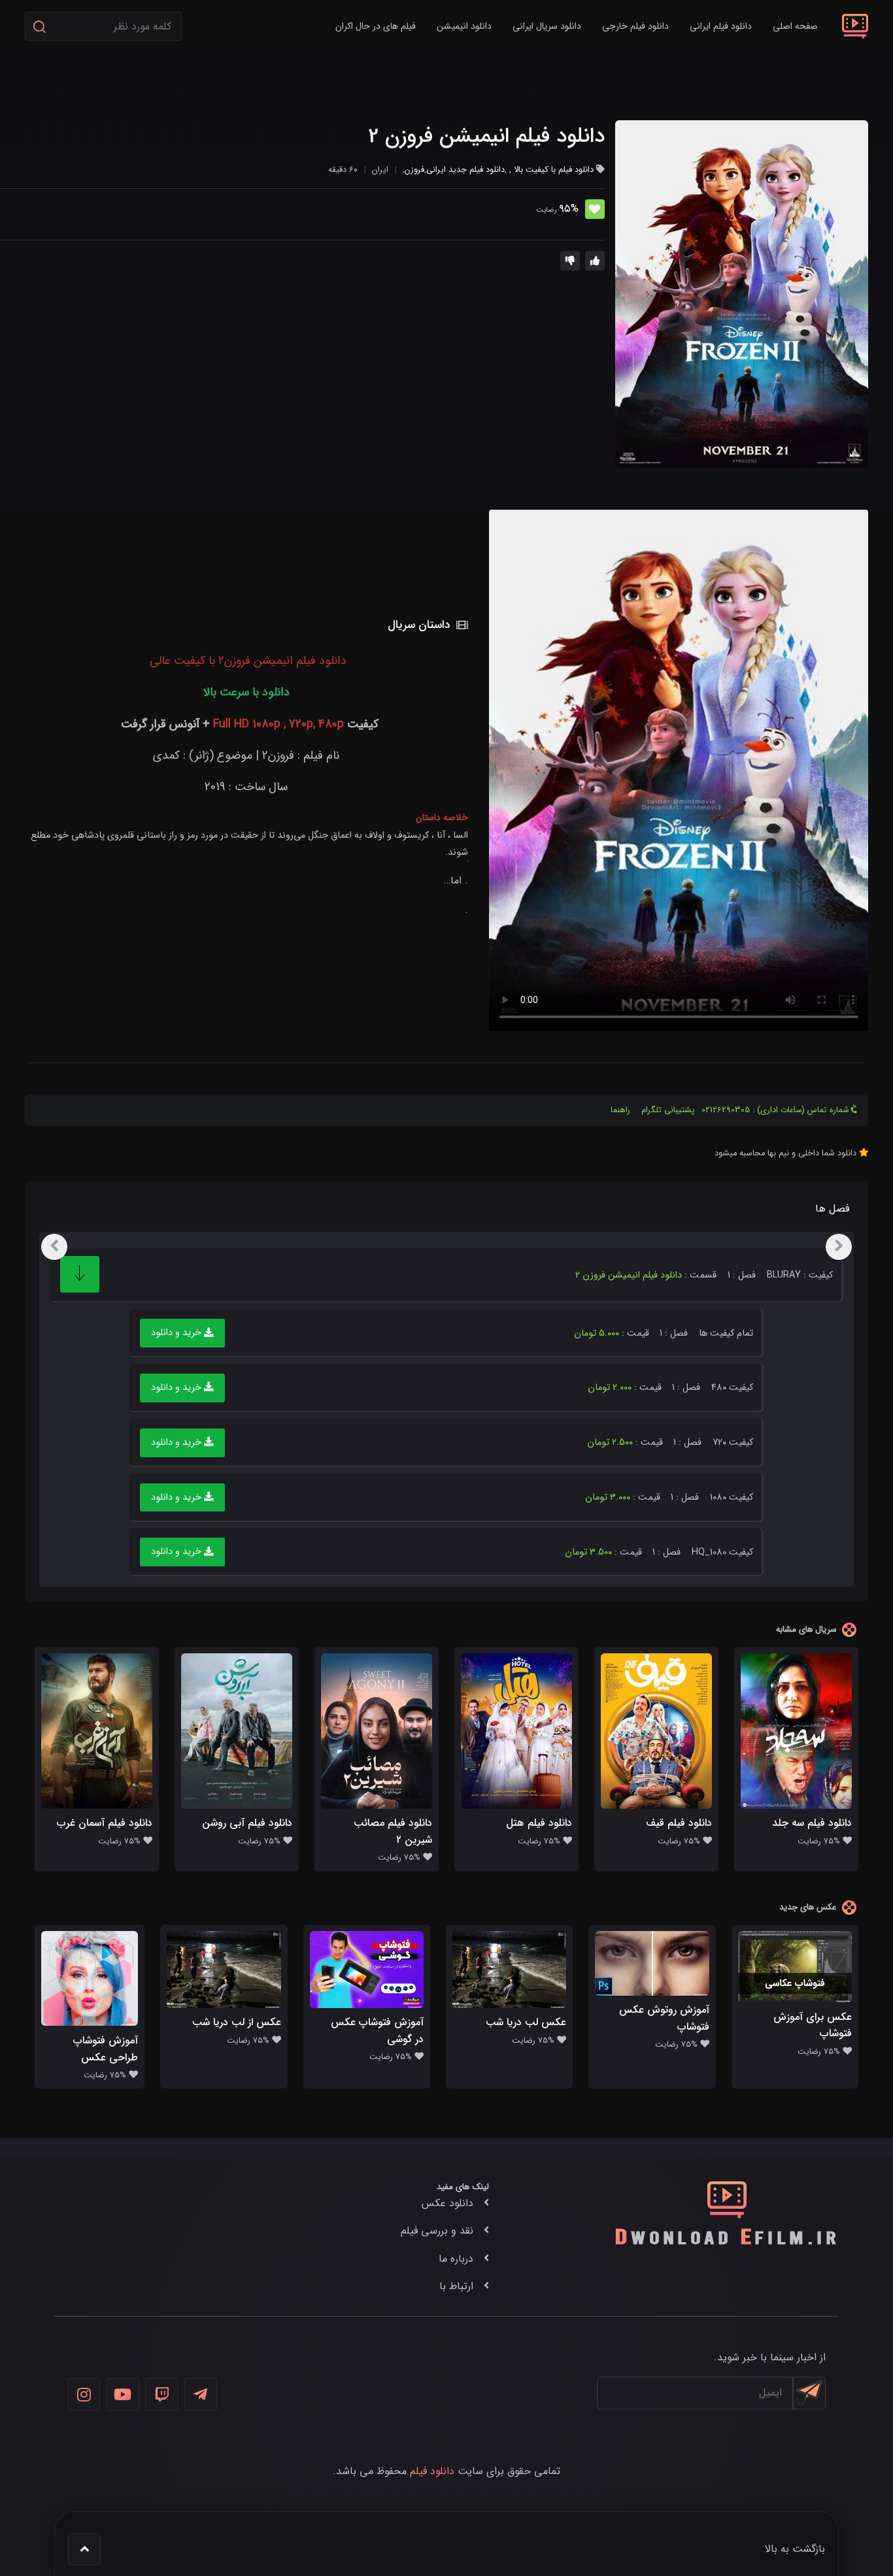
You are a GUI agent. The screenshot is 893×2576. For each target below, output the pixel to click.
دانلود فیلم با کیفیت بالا (554, 170)
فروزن (414, 170)
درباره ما (456, 2259)
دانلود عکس (447, 2203)
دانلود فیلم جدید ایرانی (465, 170)
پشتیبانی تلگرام (668, 1110)
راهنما (620, 1110)
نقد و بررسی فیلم (437, 2231)
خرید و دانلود (177, 1333)
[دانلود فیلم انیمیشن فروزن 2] (742, 294)
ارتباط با (456, 2286)
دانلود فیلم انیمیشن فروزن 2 (486, 137)
